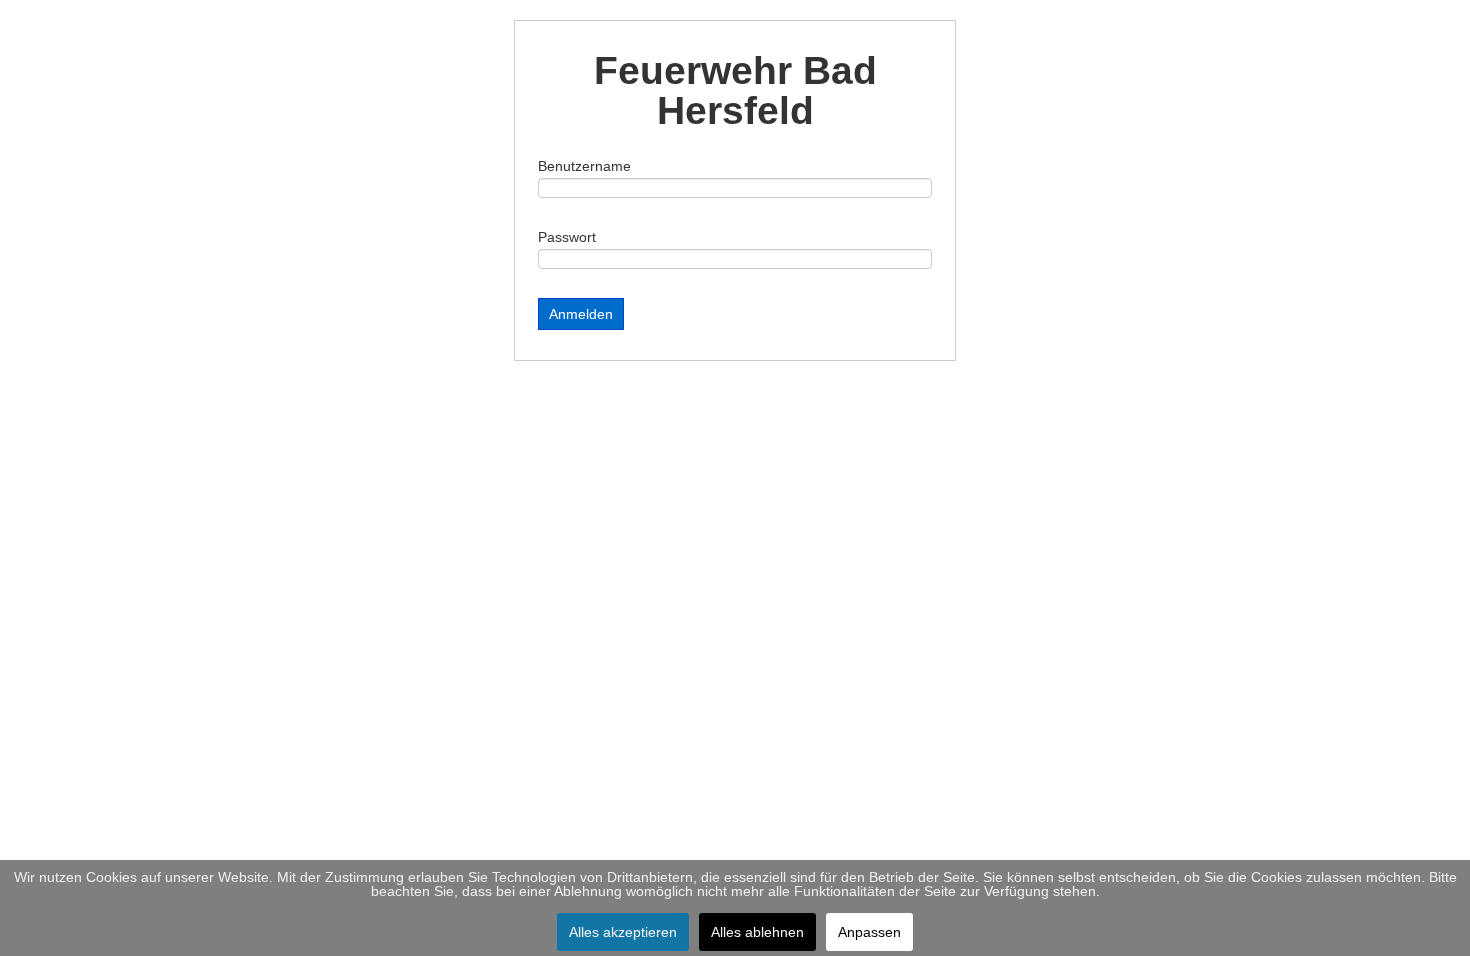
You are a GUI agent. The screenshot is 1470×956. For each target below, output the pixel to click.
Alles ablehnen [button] (757, 932)
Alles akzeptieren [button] (623, 932)
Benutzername (584, 166)
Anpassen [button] (869, 932)
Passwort (567, 237)
